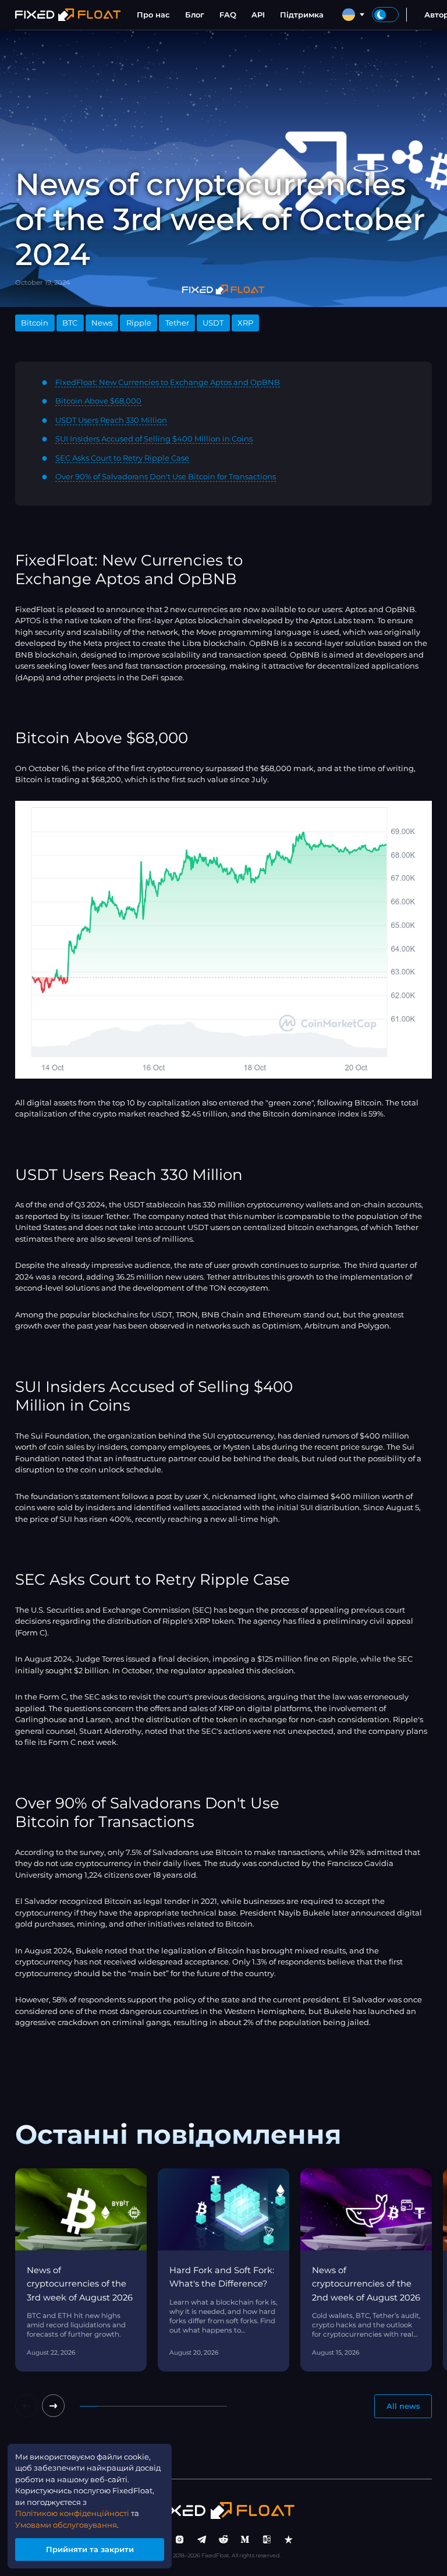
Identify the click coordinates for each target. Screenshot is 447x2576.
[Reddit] (223, 2540)
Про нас (153, 15)
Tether (177, 323)
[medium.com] (245, 2540)
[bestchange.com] (267, 2540)
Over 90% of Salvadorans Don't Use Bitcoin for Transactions (166, 476)
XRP (245, 323)
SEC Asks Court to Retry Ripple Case (122, 458)
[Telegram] (202, 2540)
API (258, 15)
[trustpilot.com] (289, 2540)
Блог (195, 15)
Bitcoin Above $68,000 (98, 401)
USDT (213, 323)
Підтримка (302, 15)
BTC (70, 323)
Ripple (139, 323)
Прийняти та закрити (90, 2549)
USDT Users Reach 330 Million (111, 420)
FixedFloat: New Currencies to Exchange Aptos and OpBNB (168, 382)
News (102, 323)
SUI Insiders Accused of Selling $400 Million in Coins (154, 439)
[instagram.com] (180, 2540)
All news (403, 2406)
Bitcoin (35, 323)
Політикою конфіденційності (72, 2513)
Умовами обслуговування (66, 2525)
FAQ (228, 15)
